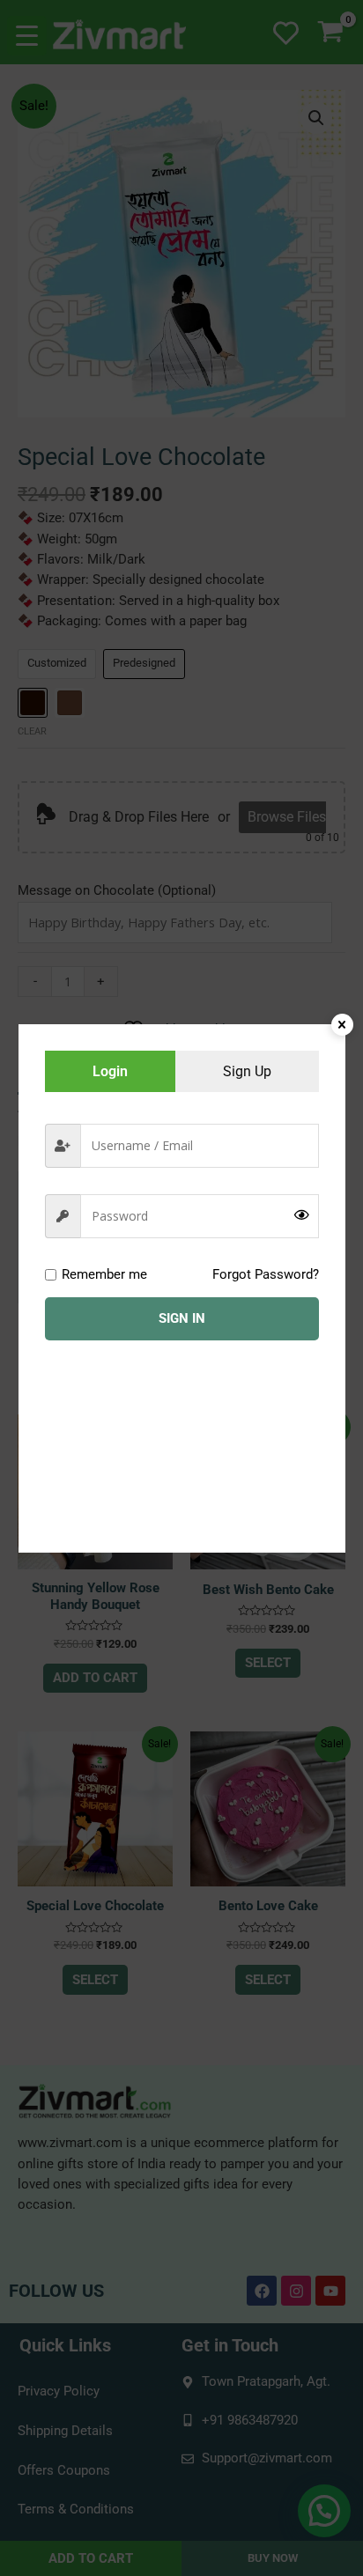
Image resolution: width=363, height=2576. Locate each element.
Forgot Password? (266, 1274)
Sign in (182, 1318)
